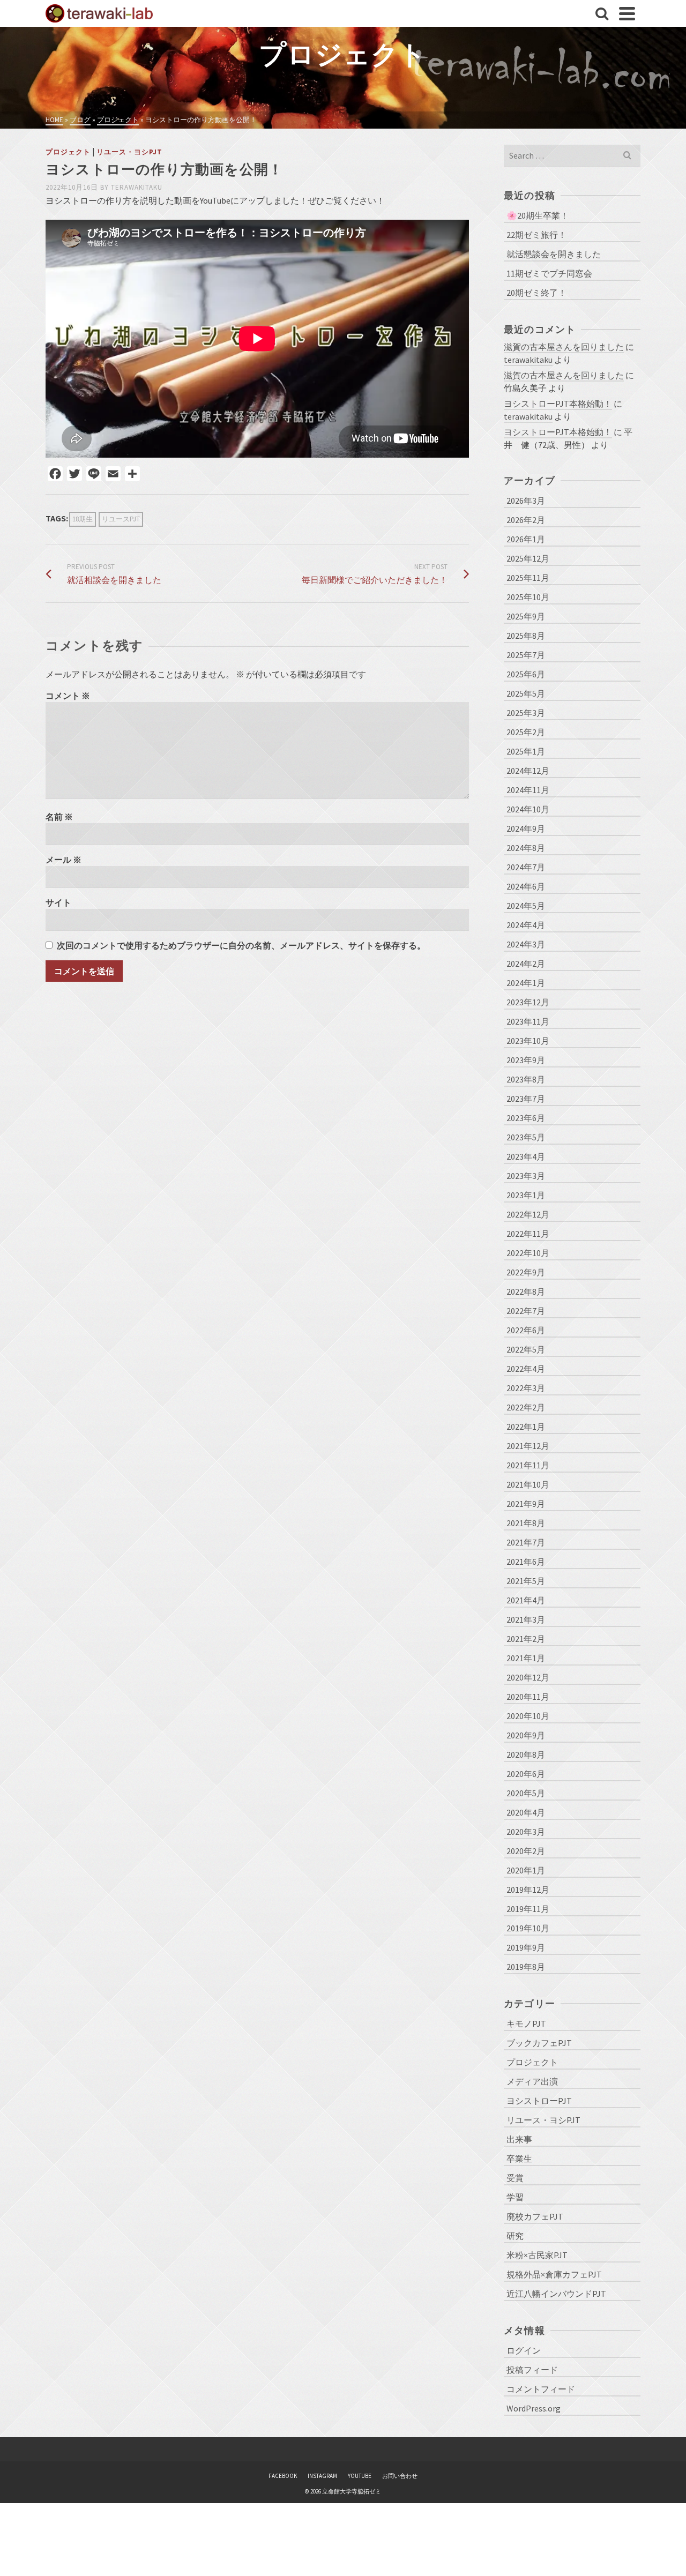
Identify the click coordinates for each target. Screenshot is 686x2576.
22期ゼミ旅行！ (536, 235)
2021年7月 (526, 1542)
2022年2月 (526, 1407)
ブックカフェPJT (539, 2043)
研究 (515, 2236)
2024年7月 (526, 867)
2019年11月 (528, 1909)
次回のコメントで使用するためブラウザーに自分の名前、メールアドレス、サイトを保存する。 (241, 945)
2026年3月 (526, 501)
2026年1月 (526, 539)
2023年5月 (526, 1137)
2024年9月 (526, 828)
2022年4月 (526, 1369)
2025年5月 (526, 693)
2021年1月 (526, 1658)
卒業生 (519, 2159)
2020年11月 (528, 1697)
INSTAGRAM (322, 2476)
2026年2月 (526, 520)
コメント (68, 696)
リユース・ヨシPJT (129, 152)
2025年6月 (526, 674)
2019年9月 (526, 1947)
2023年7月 (526, 1099)
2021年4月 (526, 1600)
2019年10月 (528, 1928)
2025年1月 (526, 751)
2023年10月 (528, 1041)
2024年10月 (528, 809)
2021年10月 (528, 1484)
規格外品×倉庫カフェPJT (554, 2274)
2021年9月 (526, 1504)
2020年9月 (526, 1735)
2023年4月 (526, 1156)
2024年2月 (526, 964)
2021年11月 (528, 1465)
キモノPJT (526, 2024)
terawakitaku (137, 187)
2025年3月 (526, 713)
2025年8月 (526, 636)
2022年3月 (526, 1388)
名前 (59, 817)
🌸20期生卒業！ (538, 215)
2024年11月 (528, 790)
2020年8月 (526, 1754)
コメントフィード (541, 2389)
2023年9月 (526, 1060)
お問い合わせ (400, 2476)
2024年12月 (528, 771)
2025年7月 (526, 655)
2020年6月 (526, 1774)
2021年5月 (526, 1581)
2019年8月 (526, 1967)
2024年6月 (526, 886)
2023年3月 (526, 1176)
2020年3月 (526, 1832)
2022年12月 (528, 1214)
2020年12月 (528, 1677)
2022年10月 (528, 1253)
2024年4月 (526, 925)
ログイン (524, 2350)
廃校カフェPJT (535, 2216)
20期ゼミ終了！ (536, 293)
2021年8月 (526, 1523)
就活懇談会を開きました (554, 254)
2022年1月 (526, 1427)
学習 (515, 2197)
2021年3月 (526, 1619)
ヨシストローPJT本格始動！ (558, 404)
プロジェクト (68, 152)
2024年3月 (526, 944)
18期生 (83, 519)
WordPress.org (534, 2408)
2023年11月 (528, 1021)
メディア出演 (532, 2081)
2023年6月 (526, 1118)
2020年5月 (526, 1793)
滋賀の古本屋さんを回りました (564, 347)
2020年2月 (526, 1851)
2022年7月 (526, 1311)
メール (64, 860)
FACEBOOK (283, 2476)
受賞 (515, 2178)
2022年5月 (526, 1349)
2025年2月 (526, 732)
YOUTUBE (360, 2476)
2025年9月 (526, 616)
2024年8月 (526, 848)
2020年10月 (528, 1716)
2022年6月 (526, 1330)
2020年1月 (526, 1870)
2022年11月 (528, 1234)
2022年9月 (526, 1272)
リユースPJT (121, 519)
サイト (58, 902)
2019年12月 (528, 1890)
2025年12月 (528, 558)
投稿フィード (532, 2370)
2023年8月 (526, 1079)
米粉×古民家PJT (537, 2255)
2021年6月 (526, 1562)
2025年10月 (528, 597)
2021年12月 (528, 1446)
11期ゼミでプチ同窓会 (549, 273)
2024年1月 (526, 983)
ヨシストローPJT (539, 2101)
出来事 (519, 2139)
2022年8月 (526, 1291)
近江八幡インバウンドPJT (556, 2294)
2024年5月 (526, 906)
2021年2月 (526, 1639)
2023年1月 (526, 1195)
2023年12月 (528, 1002)
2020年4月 (526, 1812)
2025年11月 (528, 578)
